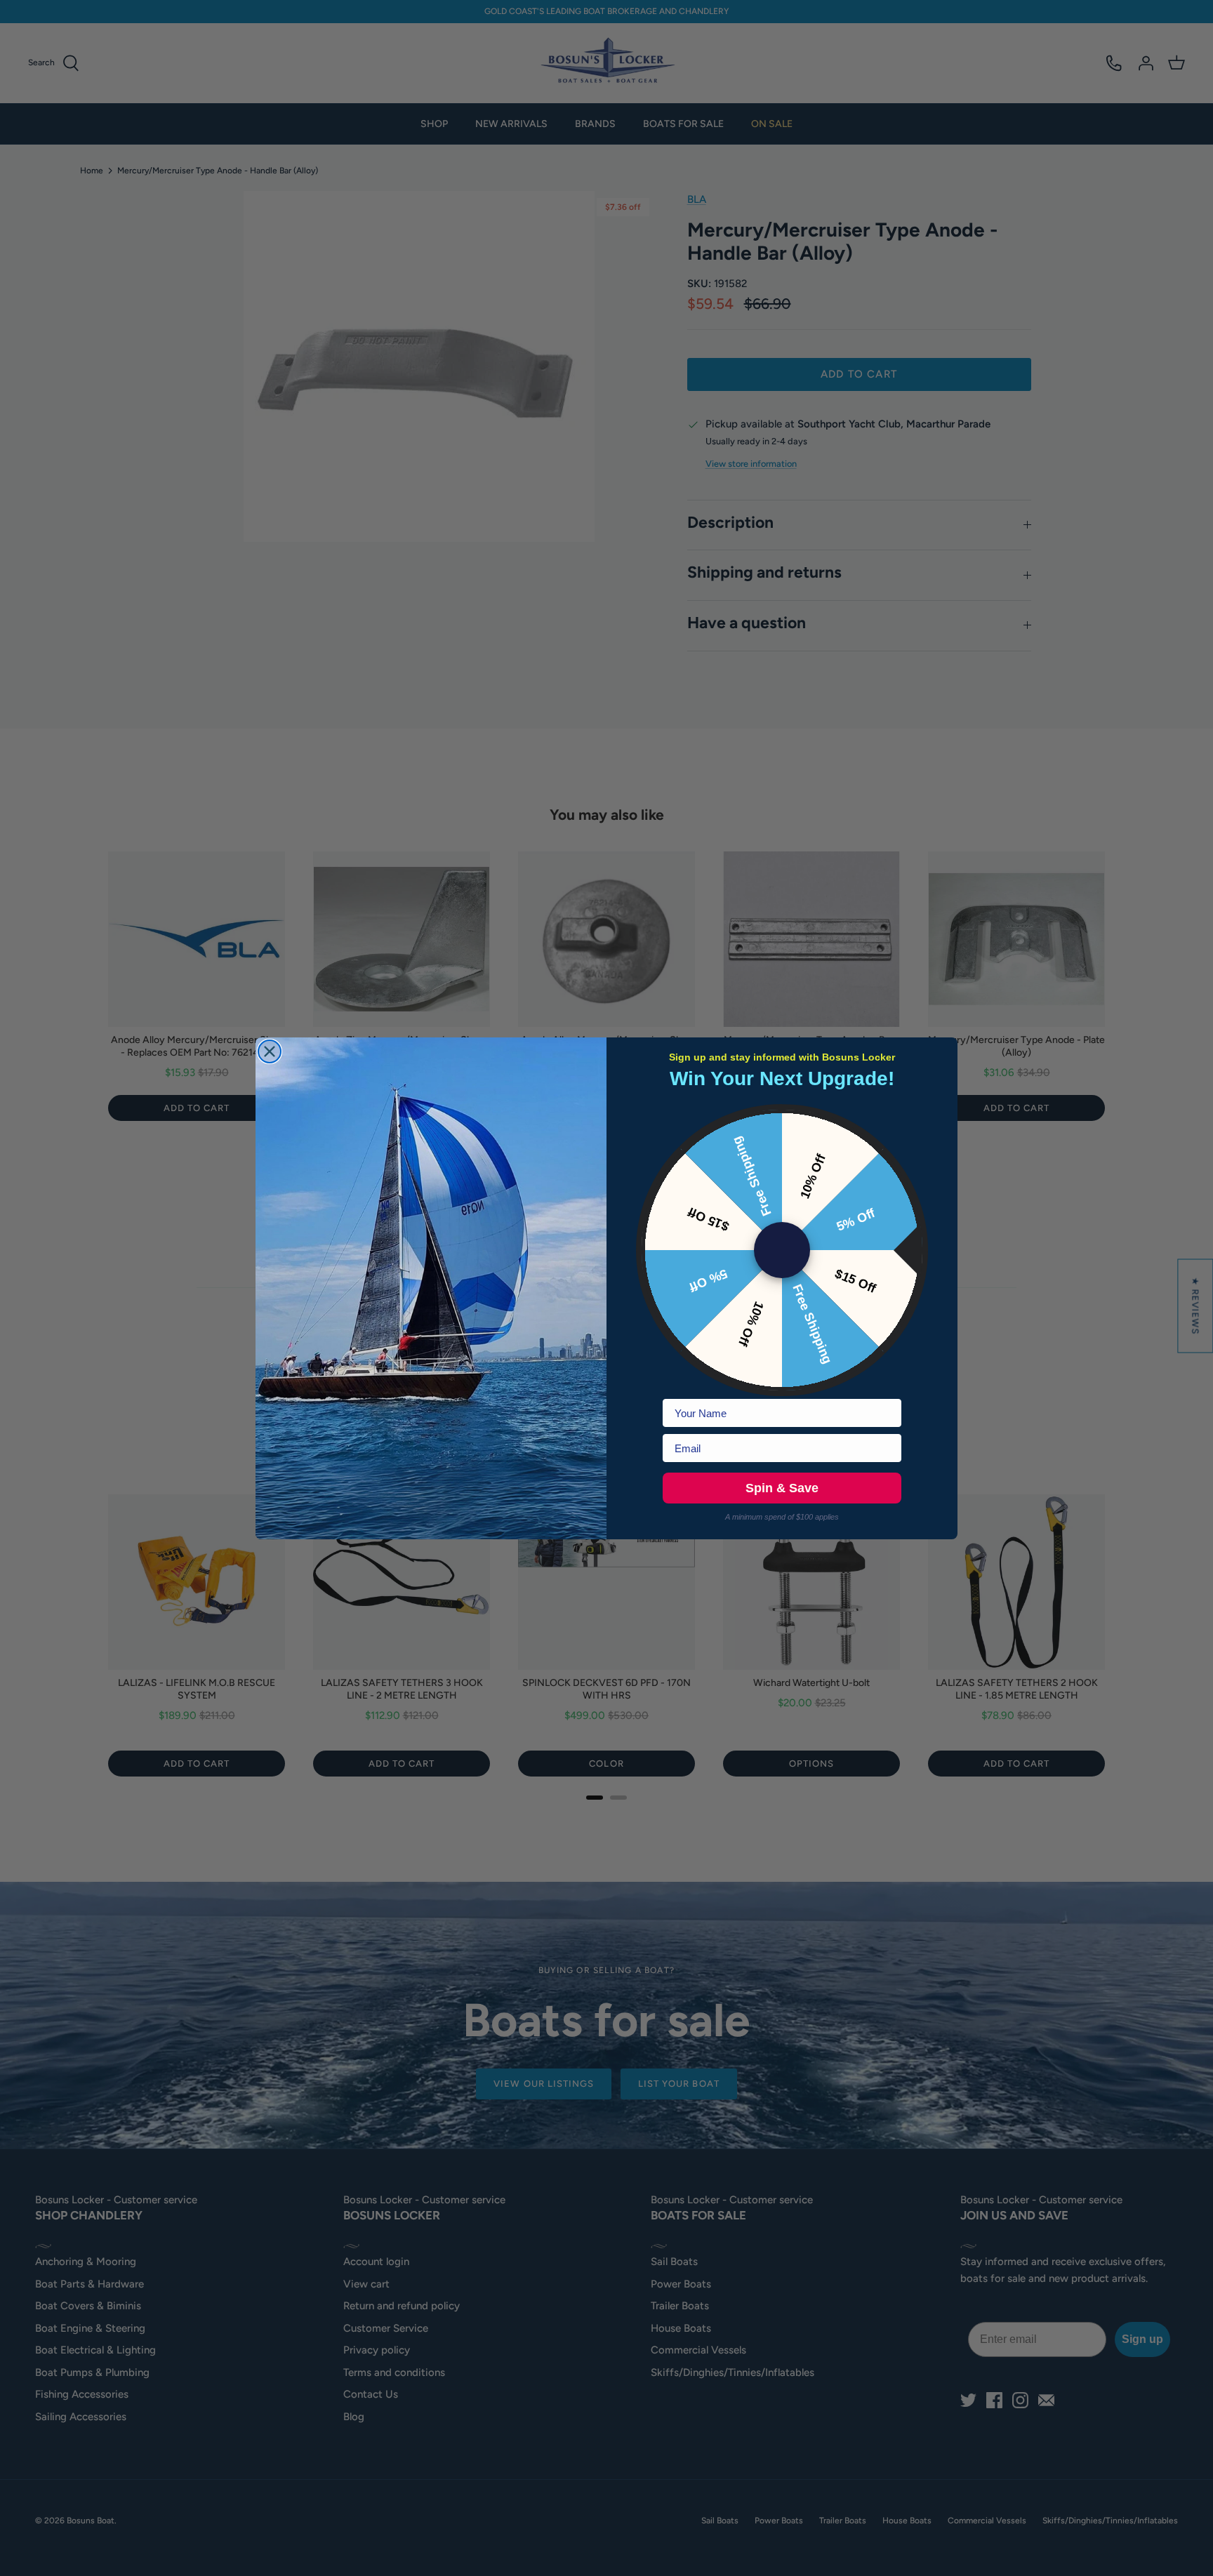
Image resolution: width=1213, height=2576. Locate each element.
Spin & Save (782, 1488)
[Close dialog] (270, 1051)
